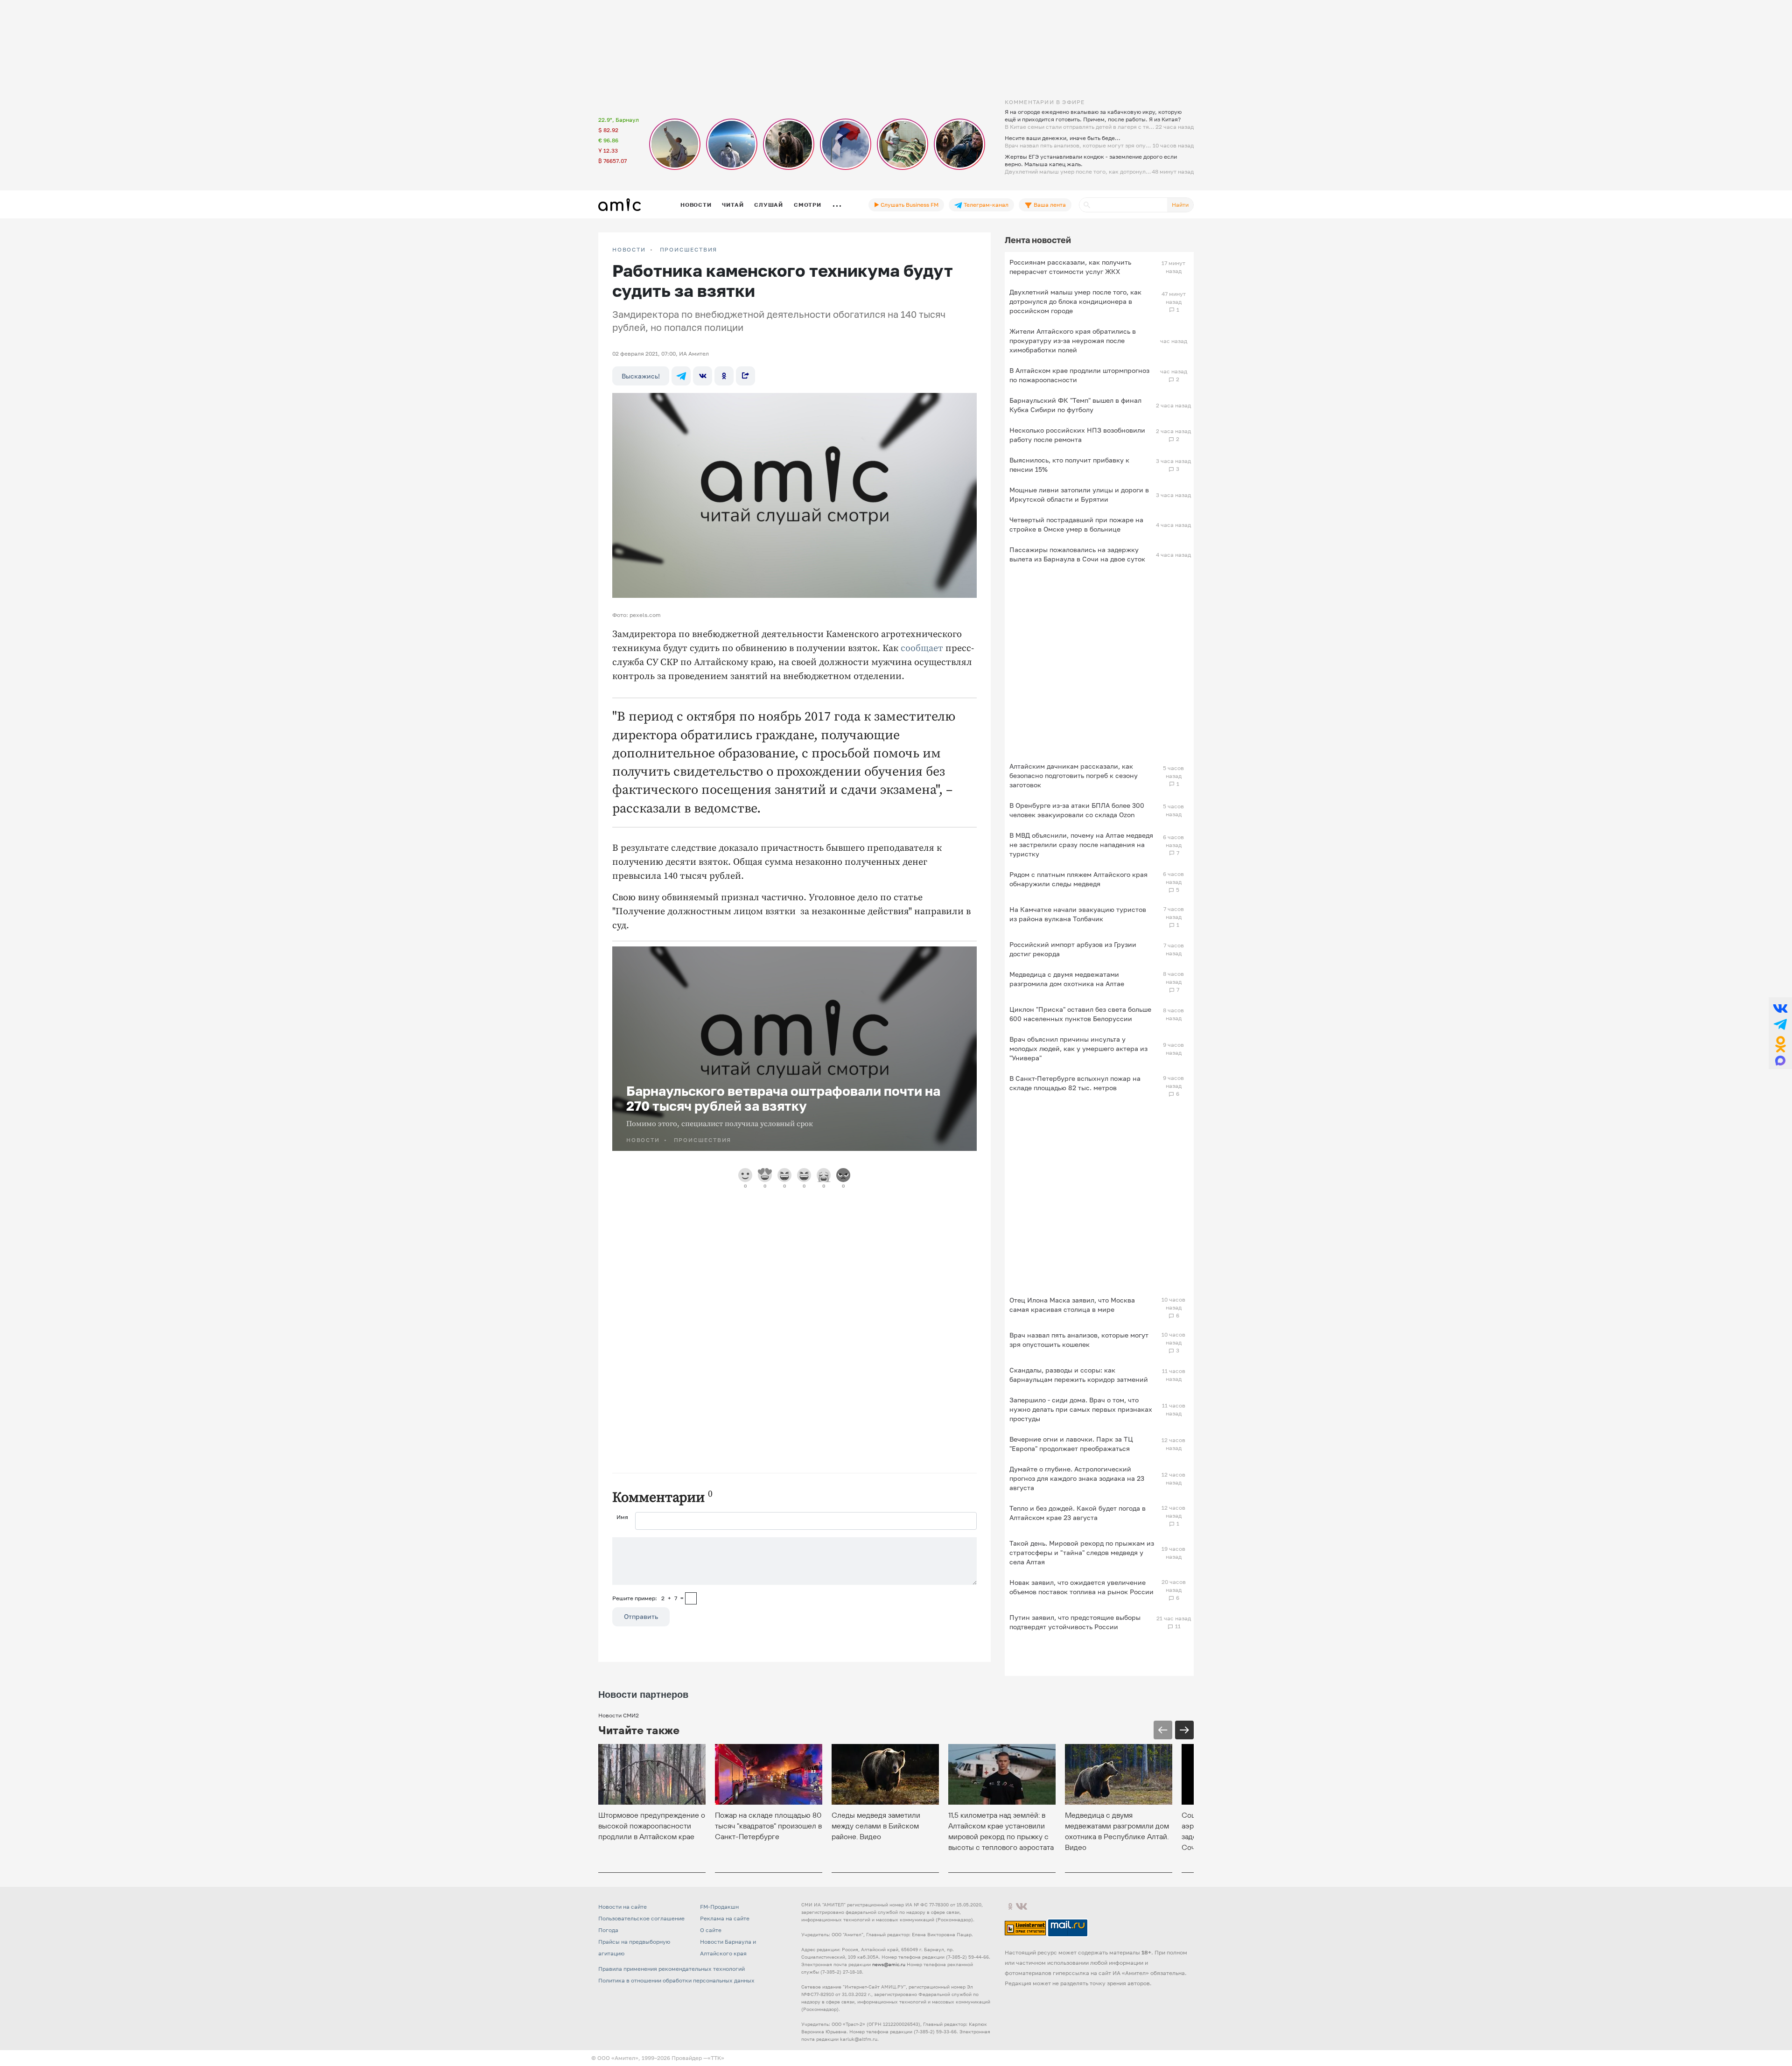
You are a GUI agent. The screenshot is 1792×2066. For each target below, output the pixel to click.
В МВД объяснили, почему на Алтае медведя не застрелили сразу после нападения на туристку (1081, 844)
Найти (1180, 205)
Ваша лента (1049, 205)
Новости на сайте (623, 1907)
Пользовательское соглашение (641, 1918)
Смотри (808, 205)
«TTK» (716, 2058)
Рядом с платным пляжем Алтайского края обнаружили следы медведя (1078, 879)
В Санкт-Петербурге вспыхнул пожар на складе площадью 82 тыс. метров (1075, 1083)
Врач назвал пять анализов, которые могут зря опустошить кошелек (1079, 1340)
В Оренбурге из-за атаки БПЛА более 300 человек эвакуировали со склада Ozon (1077, 810)
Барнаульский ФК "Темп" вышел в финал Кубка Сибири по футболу (1075, 405)
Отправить (641, 1616)
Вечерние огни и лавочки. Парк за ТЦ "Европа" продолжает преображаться (1071, 1444)
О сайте (711, 1930)
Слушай (769, 205)
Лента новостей (1038, 240)
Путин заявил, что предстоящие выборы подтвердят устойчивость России (1075, 1622)
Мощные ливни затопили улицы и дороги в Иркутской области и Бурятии (1079, 494)
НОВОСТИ (629, 250)
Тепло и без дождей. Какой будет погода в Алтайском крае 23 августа (1078, 1513)
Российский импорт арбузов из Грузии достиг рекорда (1073, 949)
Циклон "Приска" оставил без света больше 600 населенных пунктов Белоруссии (1080, 1014)
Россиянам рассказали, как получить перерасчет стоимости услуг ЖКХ (1070, 267)
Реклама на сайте (725, 1918)
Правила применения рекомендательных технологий (672, 1969)
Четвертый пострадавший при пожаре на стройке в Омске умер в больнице (1076, 524)
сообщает (922, 648)
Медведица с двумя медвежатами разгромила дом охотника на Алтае (1067, 979)
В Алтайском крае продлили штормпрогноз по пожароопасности (1079, 375)
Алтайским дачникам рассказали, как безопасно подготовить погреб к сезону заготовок (1074, 775)
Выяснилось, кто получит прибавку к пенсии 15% (1069, 465)
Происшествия (689, 250)
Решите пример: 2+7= (648, 1598)
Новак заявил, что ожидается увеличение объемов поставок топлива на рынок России (1081, 1587)
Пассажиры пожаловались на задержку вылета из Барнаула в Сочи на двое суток (1077, 554)
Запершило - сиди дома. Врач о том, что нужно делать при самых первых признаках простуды (1081, 1409)
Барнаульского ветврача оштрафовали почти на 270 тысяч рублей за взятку (783, 1098)
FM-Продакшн (719, 1907)
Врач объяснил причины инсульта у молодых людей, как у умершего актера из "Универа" (1078, 1048)
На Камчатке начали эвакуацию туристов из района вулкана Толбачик (1078, 914)
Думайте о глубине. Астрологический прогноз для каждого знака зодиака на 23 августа (1077, 1478)
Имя (622, 1517)
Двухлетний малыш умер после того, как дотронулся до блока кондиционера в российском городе (1075, 301)
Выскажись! (641, 376)
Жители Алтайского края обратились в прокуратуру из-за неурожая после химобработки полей (1073, 340)
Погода (608, 1930)
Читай (733, 205)
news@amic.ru (889, 1964)
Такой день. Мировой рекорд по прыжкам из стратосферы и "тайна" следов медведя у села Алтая (1082, 1552)
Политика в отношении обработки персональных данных (676, 1980)
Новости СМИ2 (619, 1715)
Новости (696, 205)
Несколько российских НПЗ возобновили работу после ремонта (1077, 435)
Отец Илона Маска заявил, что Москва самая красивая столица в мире (1072, 1305)
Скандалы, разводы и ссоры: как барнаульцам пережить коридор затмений (1079, 1375)
